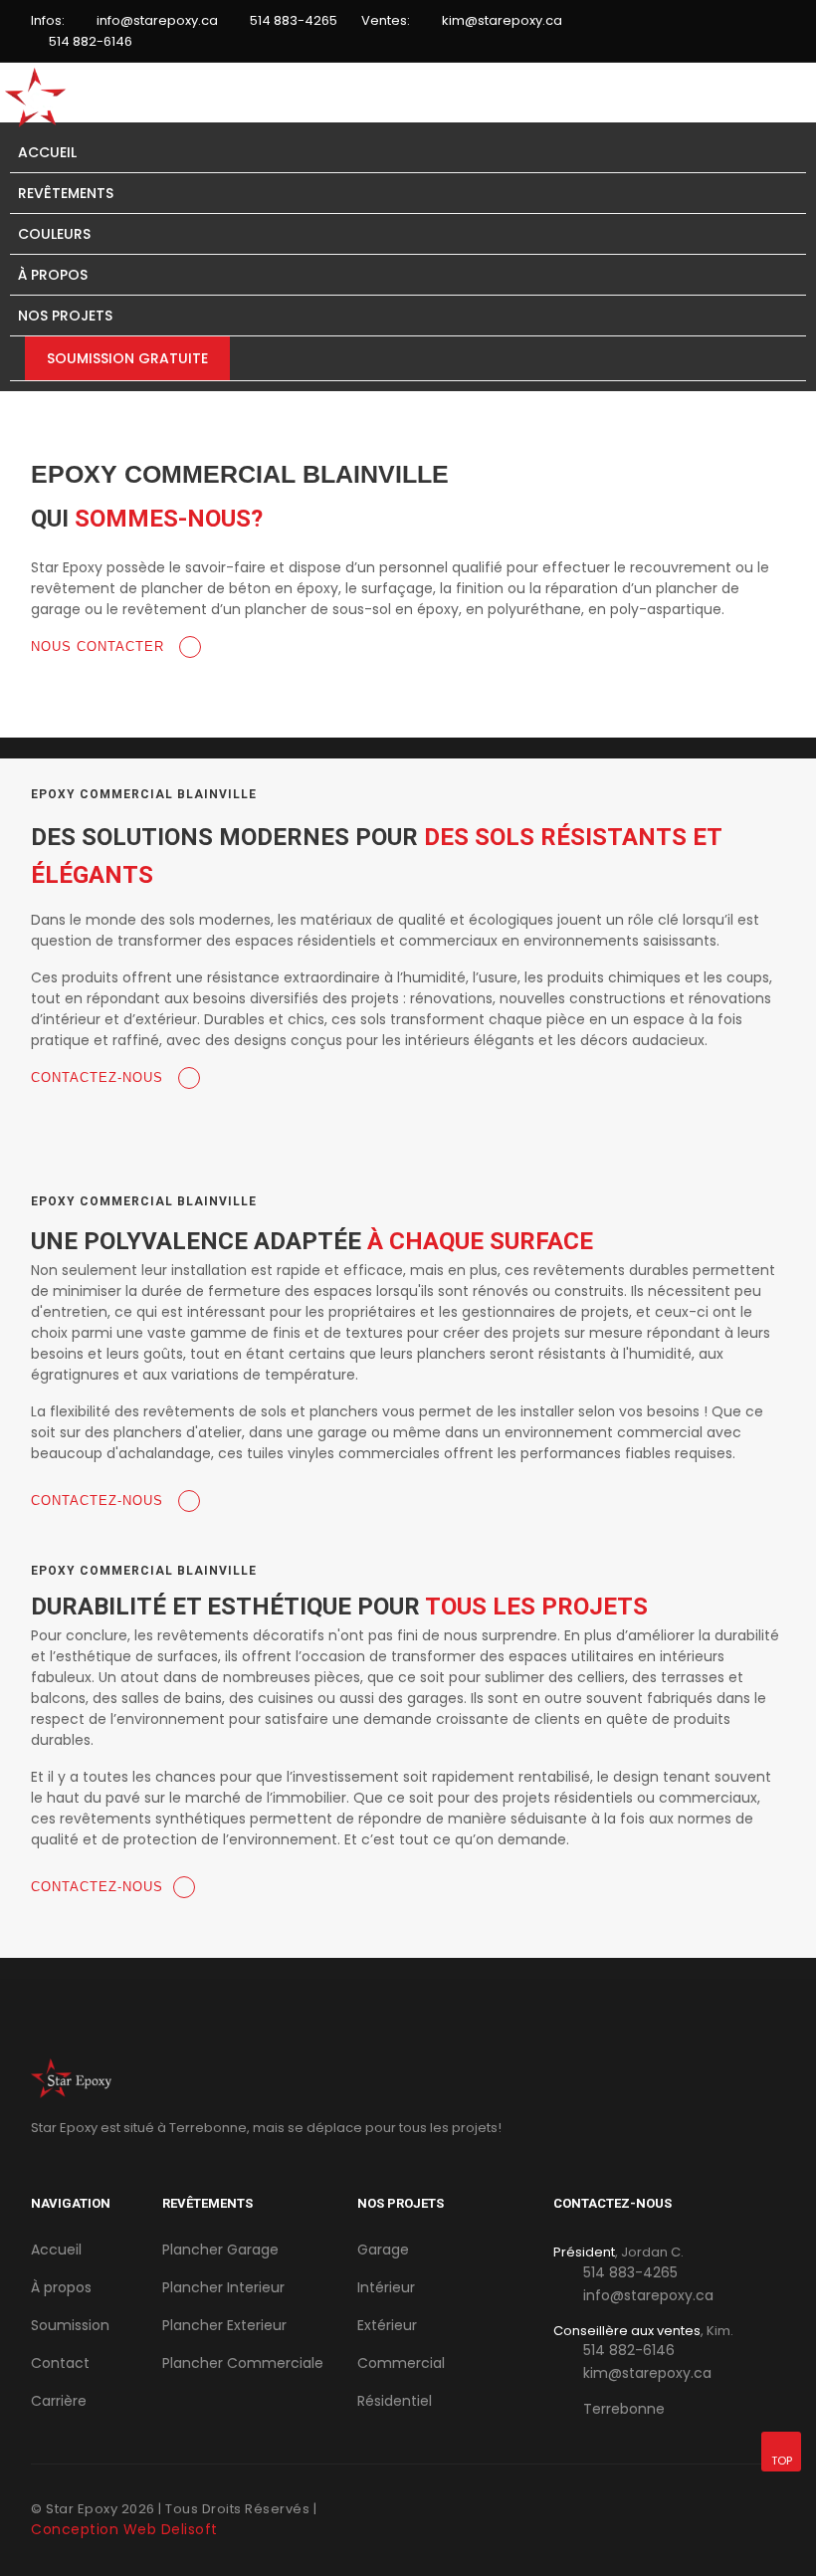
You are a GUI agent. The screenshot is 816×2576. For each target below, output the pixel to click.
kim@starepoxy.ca (502, 20)
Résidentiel (395, 2401)
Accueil (47, 152)
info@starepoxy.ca (157, 20)
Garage (383, 2250)
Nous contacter (100, 646)
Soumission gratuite (127, 358)
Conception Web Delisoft (124, 2529)
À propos (53, 275)
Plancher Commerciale (243, 2363)
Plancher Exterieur (224, 2325)
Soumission (70, 2325)
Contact (60, 2363)
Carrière (59, 2401)
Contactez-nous (100, 1077)
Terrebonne (624, 2409)
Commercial (401, 2363)
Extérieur (387, 2325)
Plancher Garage (220, 2250)
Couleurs (54, 234)
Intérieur (386, 2287)
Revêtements (66, 193)
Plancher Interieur (223, 2287)
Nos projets (65, 316)
